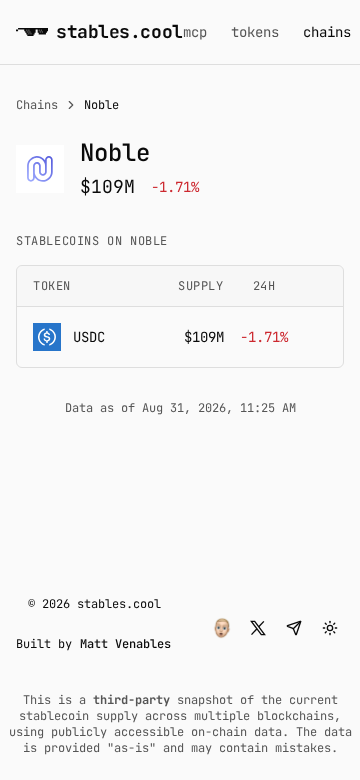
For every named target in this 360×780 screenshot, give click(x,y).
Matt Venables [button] (125, 644)
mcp (195, 32)
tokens (255, 32)
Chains (37, 105)
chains (327, 32)
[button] (222, 628)
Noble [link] (101, 105)
